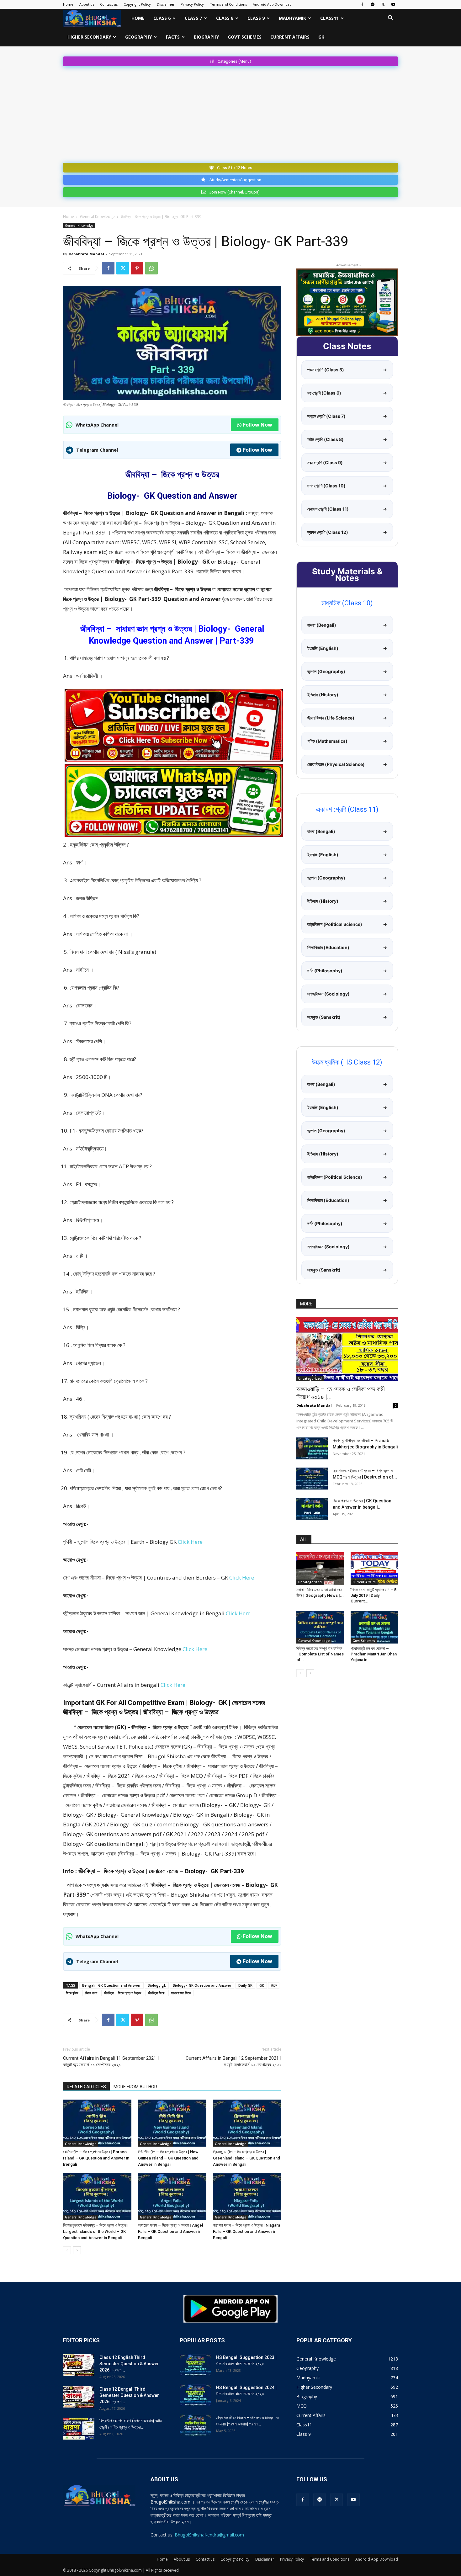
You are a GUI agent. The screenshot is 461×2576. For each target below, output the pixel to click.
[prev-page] (67, 2250)
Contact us (109, 4)
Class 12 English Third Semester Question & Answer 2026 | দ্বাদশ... (129, 2364)
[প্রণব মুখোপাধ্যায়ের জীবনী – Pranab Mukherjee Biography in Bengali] (312, 1448)
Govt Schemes (245, 37)
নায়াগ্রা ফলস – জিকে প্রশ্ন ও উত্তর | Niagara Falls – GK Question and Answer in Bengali (246, 2231)
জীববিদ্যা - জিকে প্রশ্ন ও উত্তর (123, 1993)
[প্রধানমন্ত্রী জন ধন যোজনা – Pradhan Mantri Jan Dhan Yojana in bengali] (374, 1627)
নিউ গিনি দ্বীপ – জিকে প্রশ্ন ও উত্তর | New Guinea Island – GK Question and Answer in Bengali (168, 2158)
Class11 (329, 18)
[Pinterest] (137, 268)
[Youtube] (393, 4)
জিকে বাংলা (91, 1993)
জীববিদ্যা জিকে (156, 1993)
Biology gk (157, 1985)
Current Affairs (290, 37)
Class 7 (193, 18)
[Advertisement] (230, 113)
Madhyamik (292, 18)
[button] (390, 19)
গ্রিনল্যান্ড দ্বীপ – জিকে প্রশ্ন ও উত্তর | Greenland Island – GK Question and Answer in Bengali (246, 2158)
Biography (206, 37)
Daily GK (245, 1985)
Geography (138, 37)
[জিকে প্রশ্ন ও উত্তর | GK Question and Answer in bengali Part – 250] (312, 1509)
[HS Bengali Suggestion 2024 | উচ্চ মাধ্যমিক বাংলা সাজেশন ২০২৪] (195, 2395)
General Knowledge (97, 217)
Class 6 (162, 18)
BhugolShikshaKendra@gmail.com (209, 2535)
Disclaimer (166, 4)
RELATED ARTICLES (86, 2087)
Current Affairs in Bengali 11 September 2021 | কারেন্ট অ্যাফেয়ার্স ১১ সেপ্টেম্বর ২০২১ (111, 2061)
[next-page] (77, 2250)
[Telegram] (373, 4)
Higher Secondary (89, 37)
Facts (173, 37)
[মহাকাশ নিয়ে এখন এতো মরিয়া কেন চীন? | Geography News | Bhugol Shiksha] (320, 1569)
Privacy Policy (192, 4)
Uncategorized (310, 1378)
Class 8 (225, 18)
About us (87, 4)
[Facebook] (362, 4)
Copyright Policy (137, 4)
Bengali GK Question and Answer (111, 1985)
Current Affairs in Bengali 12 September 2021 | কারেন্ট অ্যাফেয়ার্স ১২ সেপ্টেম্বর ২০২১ (233, 2061)
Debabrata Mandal (86, 254)
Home (68, 4)
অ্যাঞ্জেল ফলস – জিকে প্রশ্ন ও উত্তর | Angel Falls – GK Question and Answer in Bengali (170, 2231)
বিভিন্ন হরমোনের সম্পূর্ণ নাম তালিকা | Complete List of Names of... (320, 1654)
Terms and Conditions (228, 4)
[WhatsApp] (151, 268)
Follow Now (258, 425)
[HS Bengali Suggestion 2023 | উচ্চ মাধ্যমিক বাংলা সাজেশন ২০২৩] (195, 2365)
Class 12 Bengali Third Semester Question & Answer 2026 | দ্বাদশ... (129, 2395)
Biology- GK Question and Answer (202, 1985)
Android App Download (272, 4)
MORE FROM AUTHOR (135, 2087)
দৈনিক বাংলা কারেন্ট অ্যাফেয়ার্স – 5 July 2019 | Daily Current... (374, 1595)
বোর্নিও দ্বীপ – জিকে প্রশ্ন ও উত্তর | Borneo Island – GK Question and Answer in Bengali (96, 2158)
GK (321, 37)
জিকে (274, 1985)
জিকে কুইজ (72, 1993)
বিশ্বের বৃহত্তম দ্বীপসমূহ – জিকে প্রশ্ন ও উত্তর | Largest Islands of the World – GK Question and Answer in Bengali (96, 2231)
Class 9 (256, 18)
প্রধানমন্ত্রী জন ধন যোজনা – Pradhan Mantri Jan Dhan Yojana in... (374, 1654)
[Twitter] (383, 4)
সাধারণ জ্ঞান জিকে (181, 1993)
